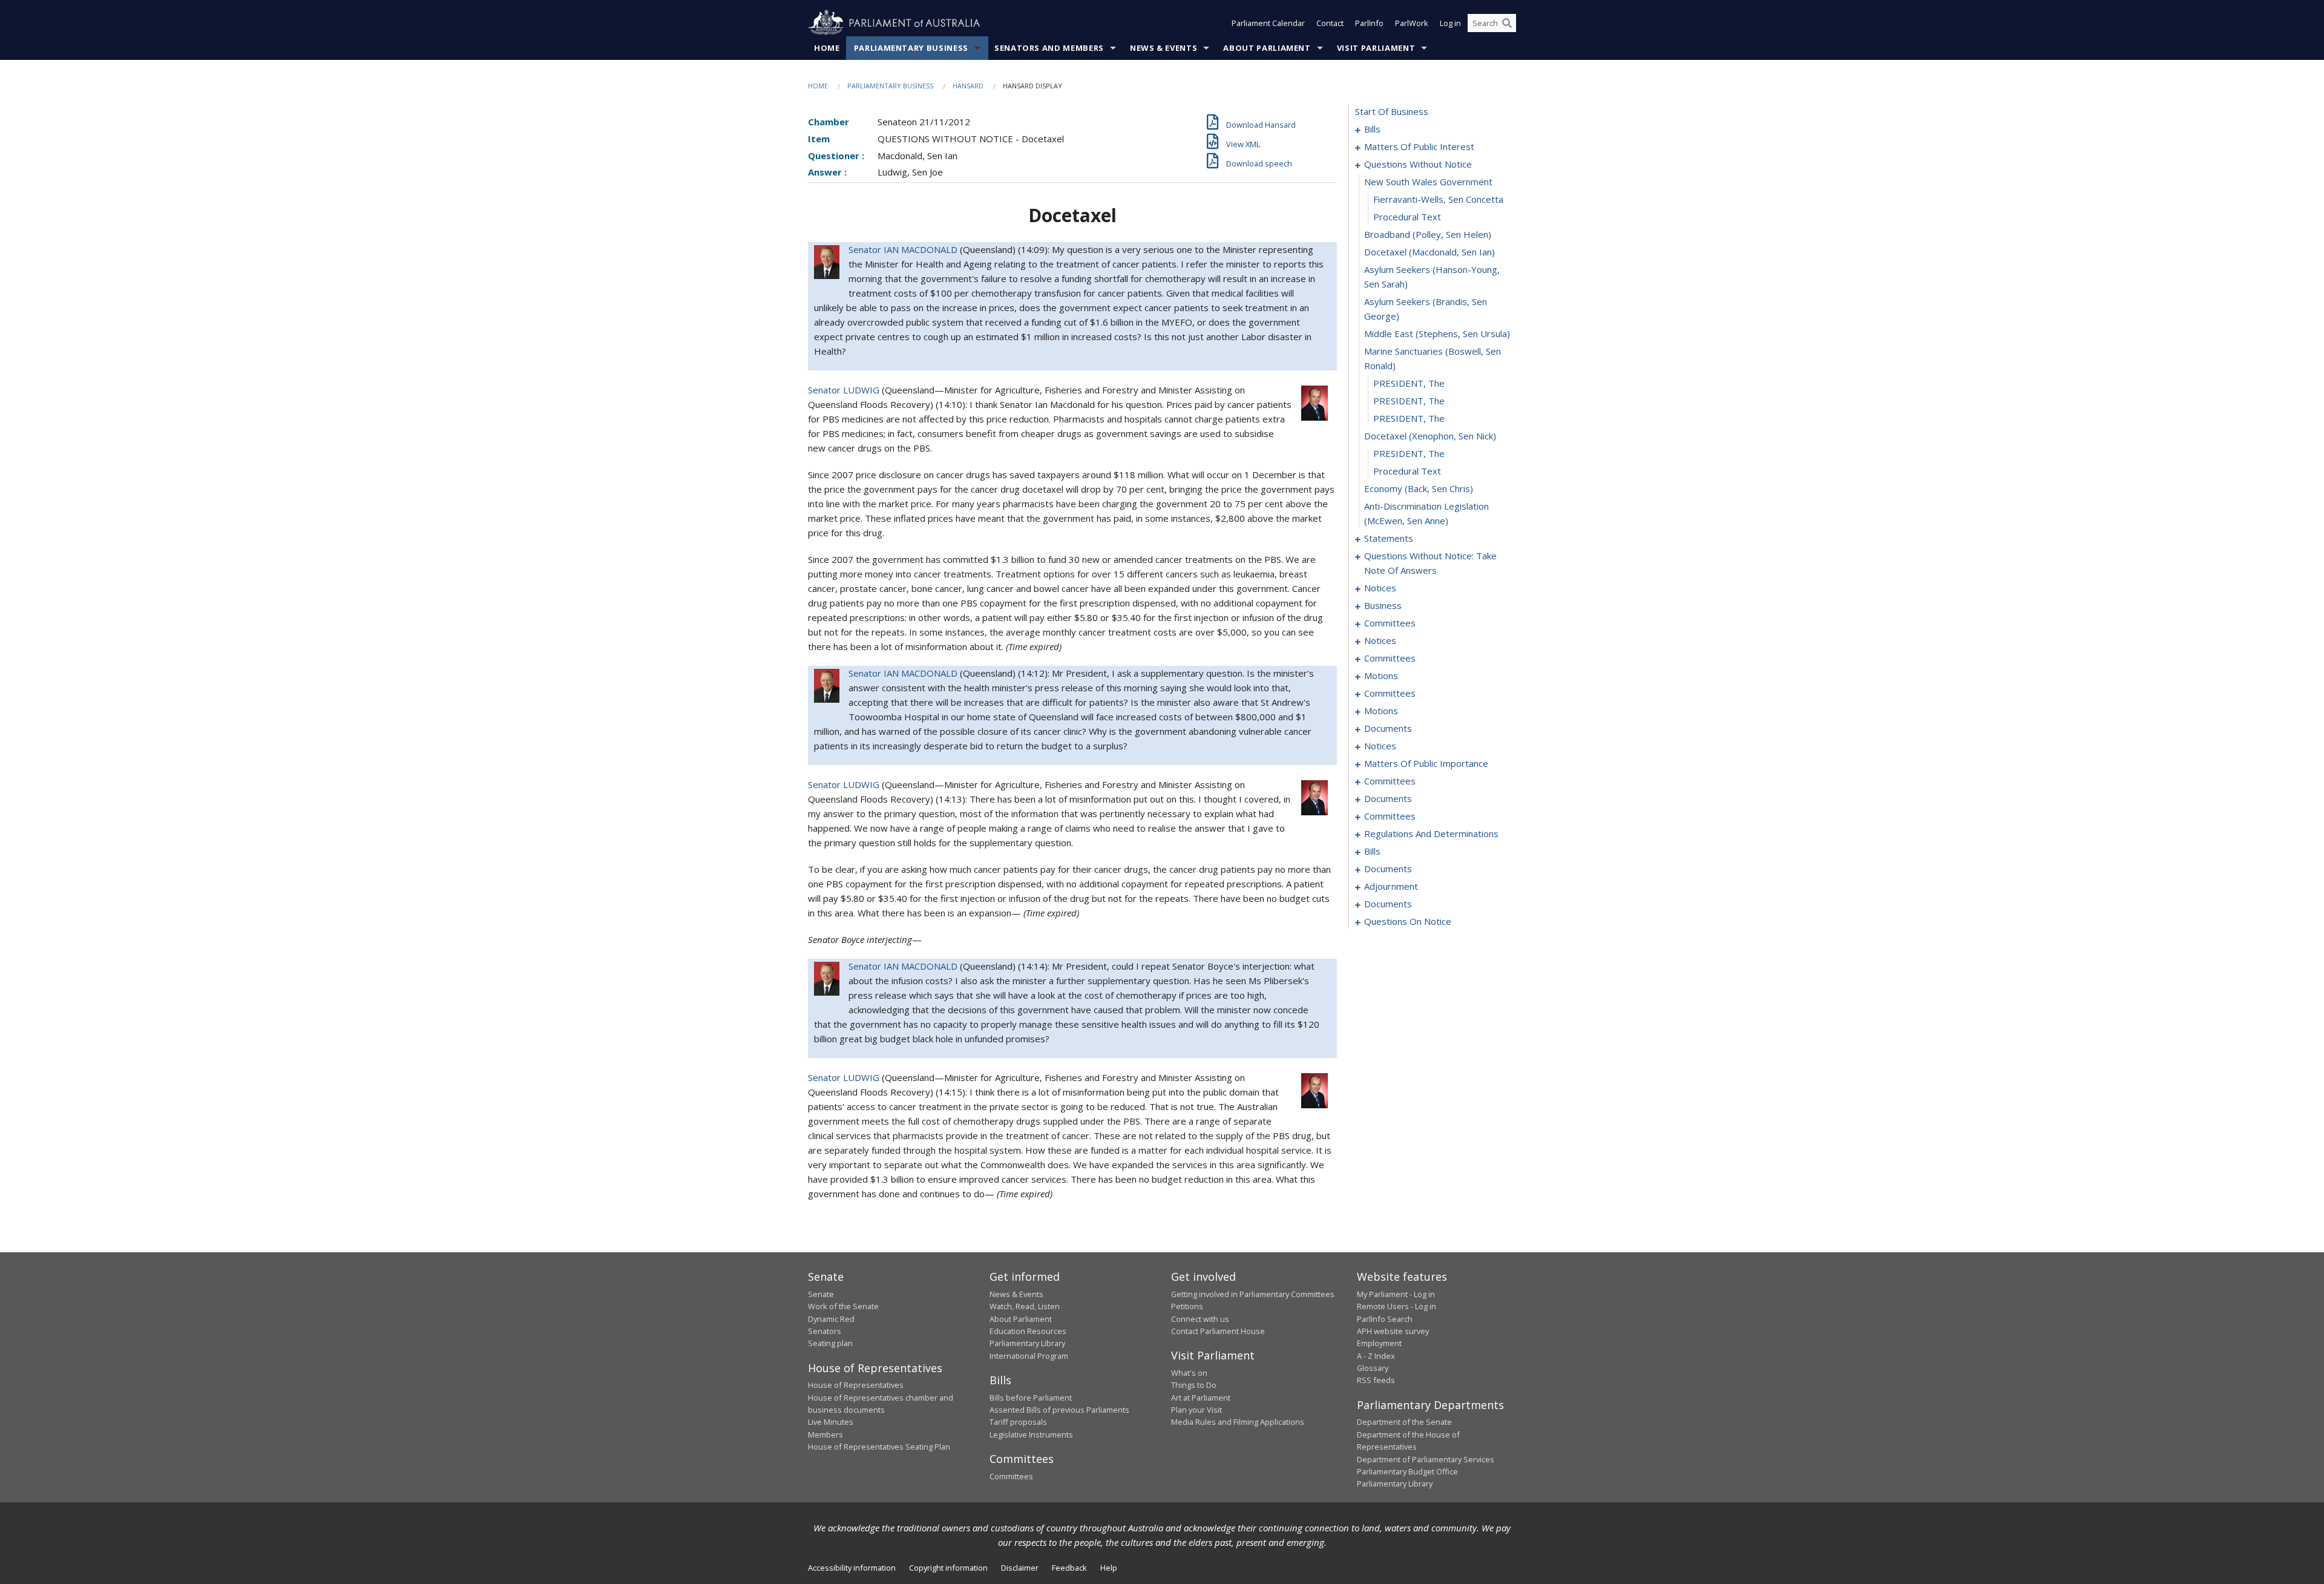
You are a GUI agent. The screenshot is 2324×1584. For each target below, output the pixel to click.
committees (1390, 623)
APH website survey (1393, 1331)
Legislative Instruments (1031, 1434)
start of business (1392, 111)
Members (826, 1434)
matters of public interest (1419, 146)
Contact (1330, 23)
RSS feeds (1376, 1380)
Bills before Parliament (1031, 1398)
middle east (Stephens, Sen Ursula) (1437, 334)
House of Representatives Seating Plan (879, 1447)
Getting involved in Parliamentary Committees (1253, 1294)
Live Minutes (831, 1422)
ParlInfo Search (1385, 1319)
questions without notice (1418, 164)
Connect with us (1200, 1319)
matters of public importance (1426, 763)
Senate (821, 1294)
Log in (1450, 23)
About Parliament (1267, 48)
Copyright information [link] (948, 1568)
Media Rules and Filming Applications (1238, 1422)
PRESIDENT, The (1409, 383)
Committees (1011, 1476)
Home (827, 48)
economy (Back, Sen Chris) (1419, 488)
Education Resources (1028, 1331)
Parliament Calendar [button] (1268, 23)
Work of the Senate (843, 1306)
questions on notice (1408, 921)
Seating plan (830, 1343)
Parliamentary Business (911, 48)
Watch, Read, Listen (1025, 1306)
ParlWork (1412, 23)
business (1383, 605)
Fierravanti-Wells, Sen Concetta (1438, 199)
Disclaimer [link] (1020, 1568)
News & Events (1164, 48)
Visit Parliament (1376, 48)
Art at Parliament (1201, 1398)
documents (1388, 728)
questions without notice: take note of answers (1430, 563)
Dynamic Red (831, 1319)
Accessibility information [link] (852, 1568)
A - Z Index (1376, 1356)
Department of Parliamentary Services (1426, 1459)
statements (1389, 538)
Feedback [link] (1069, 1568)
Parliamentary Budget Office (1407, 1471)
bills (1372, 129)
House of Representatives (856, 1385)
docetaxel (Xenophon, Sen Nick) (1430, 436)
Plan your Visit (1196, 1410)
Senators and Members (1049, 48)
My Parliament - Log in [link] (1396, 1294)
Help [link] (1109, 1568)
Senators (825, 1331)
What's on (1189, 1373)
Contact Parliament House (1218, 1331)
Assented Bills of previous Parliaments (1059, 1410)
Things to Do (1194, 1385)
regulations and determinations (1431, 833)
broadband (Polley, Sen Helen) (1428, 234)
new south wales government (1428, 182)
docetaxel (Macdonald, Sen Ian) (1430, 252)
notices (1380, 588)
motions (1381, 675)
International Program (1029, 1356)
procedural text (1407, 217)
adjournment (1391, 886)
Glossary (1373, 1368)
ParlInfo (1369, 23)
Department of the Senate (1404, 1422)
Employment (1379, 1343)
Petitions (1187, 1306)
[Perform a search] (1507, 23)
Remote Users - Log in (1397, 1306)
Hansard (968, 86)
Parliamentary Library (1027, 1343)
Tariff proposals (1018, 1422)
